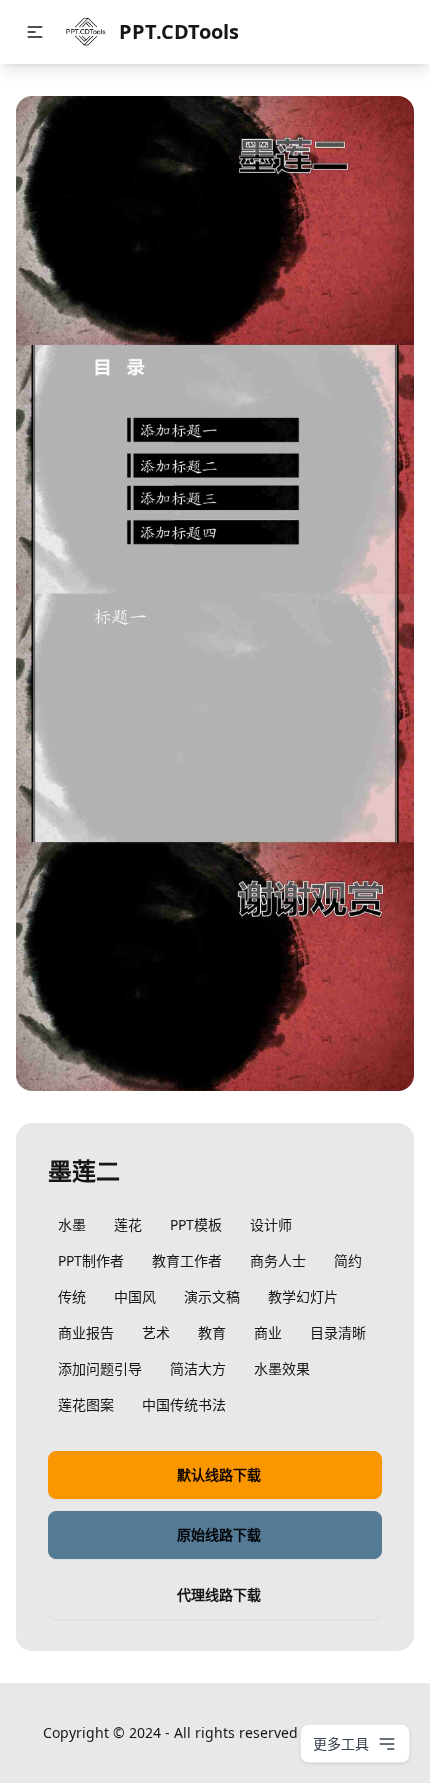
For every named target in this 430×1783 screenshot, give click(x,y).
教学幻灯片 (303, 1296)
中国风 (135, 1296)
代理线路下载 (219, 1594)
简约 (348, 1260)
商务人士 (278, 1260)
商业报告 (86, 1332)
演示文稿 (212, 1296)
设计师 (271, 1224)
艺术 (156, 1332)
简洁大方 (198, 1368)
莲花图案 (86, 1404)
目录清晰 (338, 1332)
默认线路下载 (219, 1474)
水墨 (72, 1224)
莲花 (128, 1224)
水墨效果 (282, 1368)
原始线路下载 (219, 1534)
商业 (268, 1332)
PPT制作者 (91, 1260)
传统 (72, 1296)
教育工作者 (187, 1260)
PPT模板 (196, 1224)
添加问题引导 (100, 1368)
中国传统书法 (184, 1404)
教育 (212, 1332)
